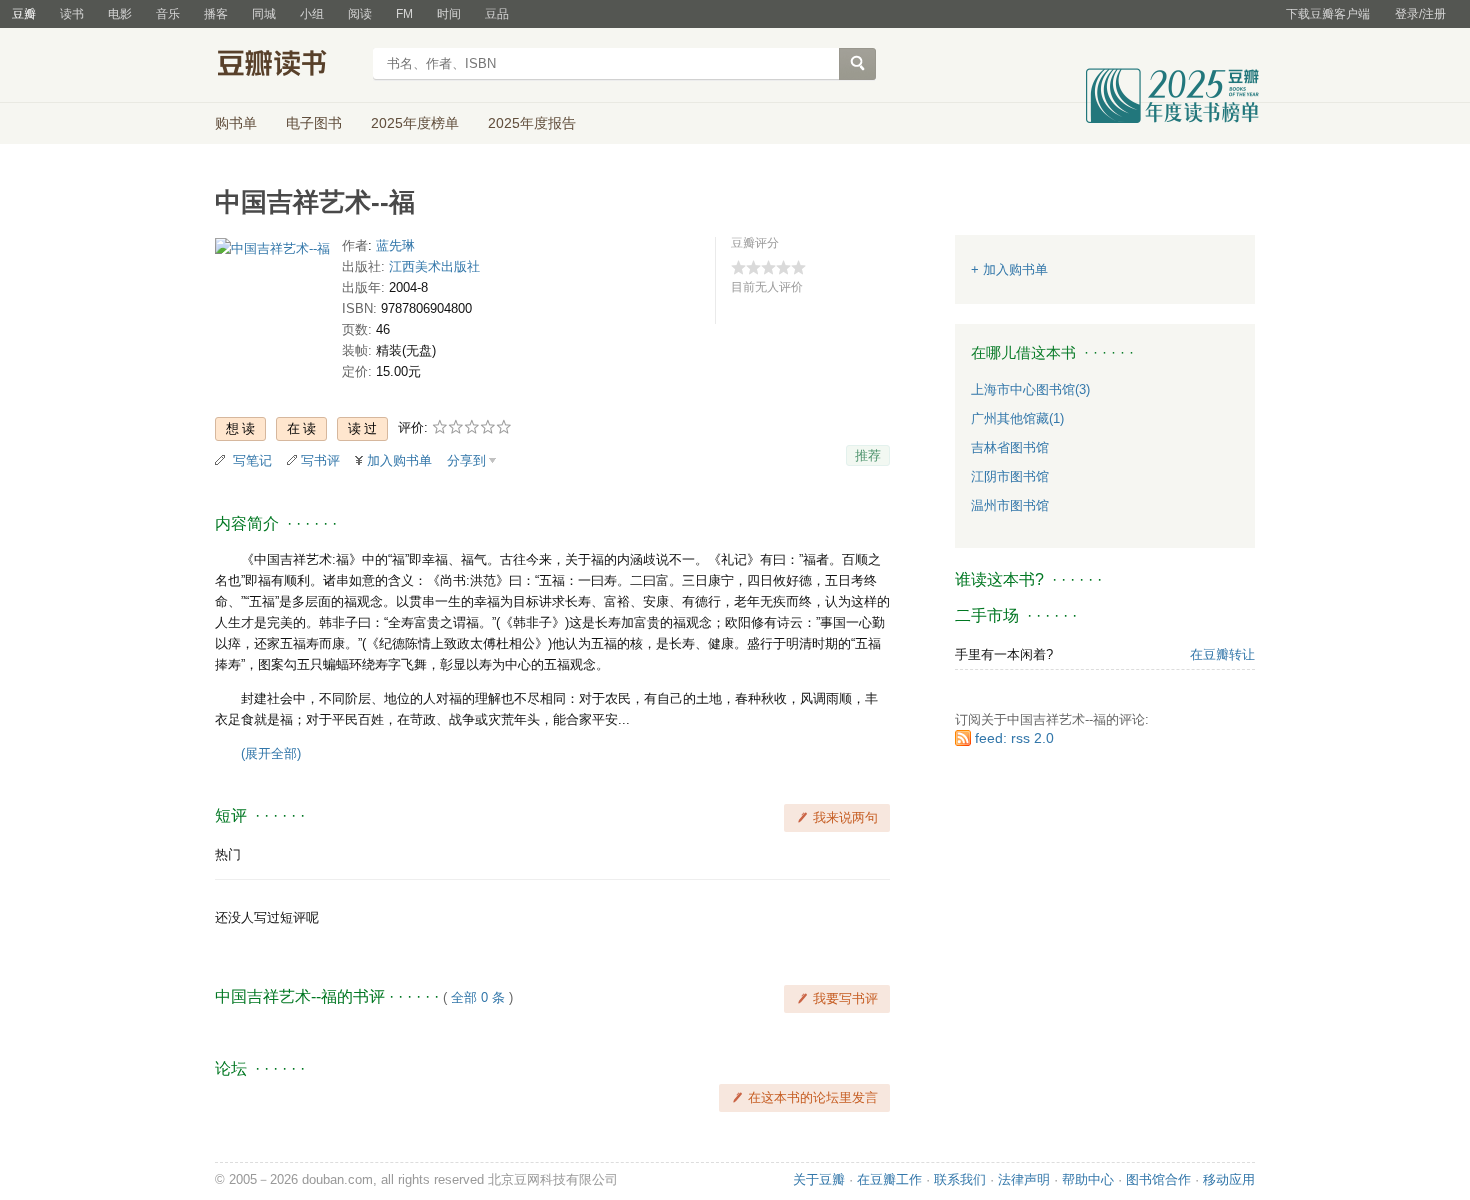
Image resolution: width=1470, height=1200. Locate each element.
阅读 (360, 14)
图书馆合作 (1158, 1179)
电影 (120, 14)
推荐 (868, 455)
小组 (312, 14)
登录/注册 (1420, 14)
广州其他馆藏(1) (1017, 418)
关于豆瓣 (819, 1179)
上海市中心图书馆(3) (1030, 389)
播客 (216, 14)
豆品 (497, 14)
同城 (264, 14)
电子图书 (314, 123)
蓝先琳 (395, 245)
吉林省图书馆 (1010, 447)
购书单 (236, 123)
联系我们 (960, 1179)
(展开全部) (271, 753)
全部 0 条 (478, 997)
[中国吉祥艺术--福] (272, 252)
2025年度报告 (532, 123)
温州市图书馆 (1010, 505)
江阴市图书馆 (1010, 476)
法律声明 (1024, 1179)
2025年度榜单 (415, 123)
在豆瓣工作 (889, 1179)
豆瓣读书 (287, 66)
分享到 (466, 460)
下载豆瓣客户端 (1328, 14)
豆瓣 (24, 14)
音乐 (168, 14)
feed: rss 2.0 (1014, 738)
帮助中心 (1088, 1179)
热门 (228, 854)
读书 (72, 14)
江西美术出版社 (434, 266)
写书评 (320, 460)
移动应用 (1229, 1179)
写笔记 (252, 460)
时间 (449, 14)
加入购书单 (399, 460)
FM (404, 14)
